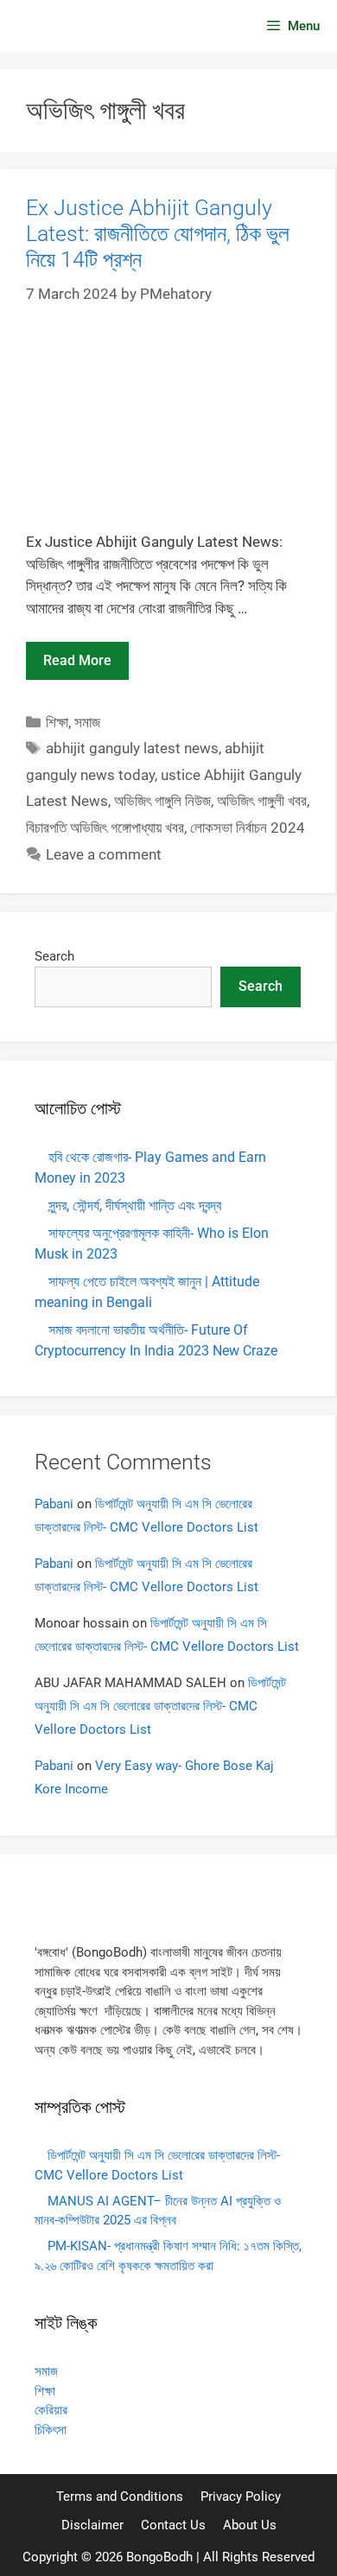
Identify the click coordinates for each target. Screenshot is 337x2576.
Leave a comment (104, 854)
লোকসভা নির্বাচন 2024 (248, 828)
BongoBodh (159, 2557)
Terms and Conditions (120, 2497)
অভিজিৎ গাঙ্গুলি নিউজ (162, 801)
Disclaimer (92, 2525)
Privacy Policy (241, 2497)
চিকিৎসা (51, 2430)
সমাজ (87, 722)
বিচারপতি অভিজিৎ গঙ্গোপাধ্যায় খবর (105, 828)
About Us (250, 2525)
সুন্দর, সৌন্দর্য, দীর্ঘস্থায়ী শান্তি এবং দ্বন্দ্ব (135, 1206)
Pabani (54, 1504)
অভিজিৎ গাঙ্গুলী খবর (262, 801)
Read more (77, 660)
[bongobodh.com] (62, 26)
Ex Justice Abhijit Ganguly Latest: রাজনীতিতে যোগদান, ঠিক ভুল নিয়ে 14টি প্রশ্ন (158, 234)
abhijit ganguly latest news (132, 748)
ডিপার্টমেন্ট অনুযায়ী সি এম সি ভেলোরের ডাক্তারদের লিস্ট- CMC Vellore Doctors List (160, 1706)
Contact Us (173, 2525)
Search (54, 956)
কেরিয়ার (51, 2410)
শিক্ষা (57, 722)
